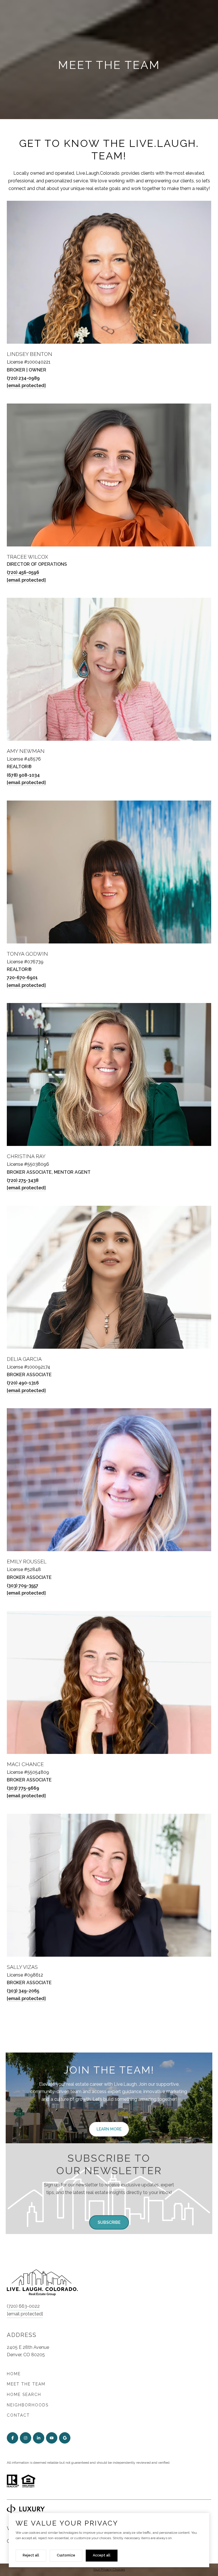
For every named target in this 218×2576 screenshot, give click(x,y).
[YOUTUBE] (52, 2438)
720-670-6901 (22, 978)
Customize (66, 2555)
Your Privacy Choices (109, 2569)
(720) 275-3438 (23, 1180)
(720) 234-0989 (23, 378)
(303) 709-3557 (23, 1586)
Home (14, 2374)
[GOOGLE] (65, 2438)
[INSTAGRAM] (26, 2438)
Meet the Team (26, 2384)
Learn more (109, 2129)
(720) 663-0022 (23, 2306)
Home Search (24, 2395)
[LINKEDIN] (39, 2438)
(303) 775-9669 (23, 1788)
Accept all (102, 2555)
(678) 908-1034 (23, 775)
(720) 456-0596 (23, 572)
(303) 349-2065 (23, 1991)
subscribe (109, 2222)
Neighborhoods (28, 2405)
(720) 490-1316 (23, 1383)
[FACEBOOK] (12, 2438)
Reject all (31, 2555)
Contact (18, 2415)
